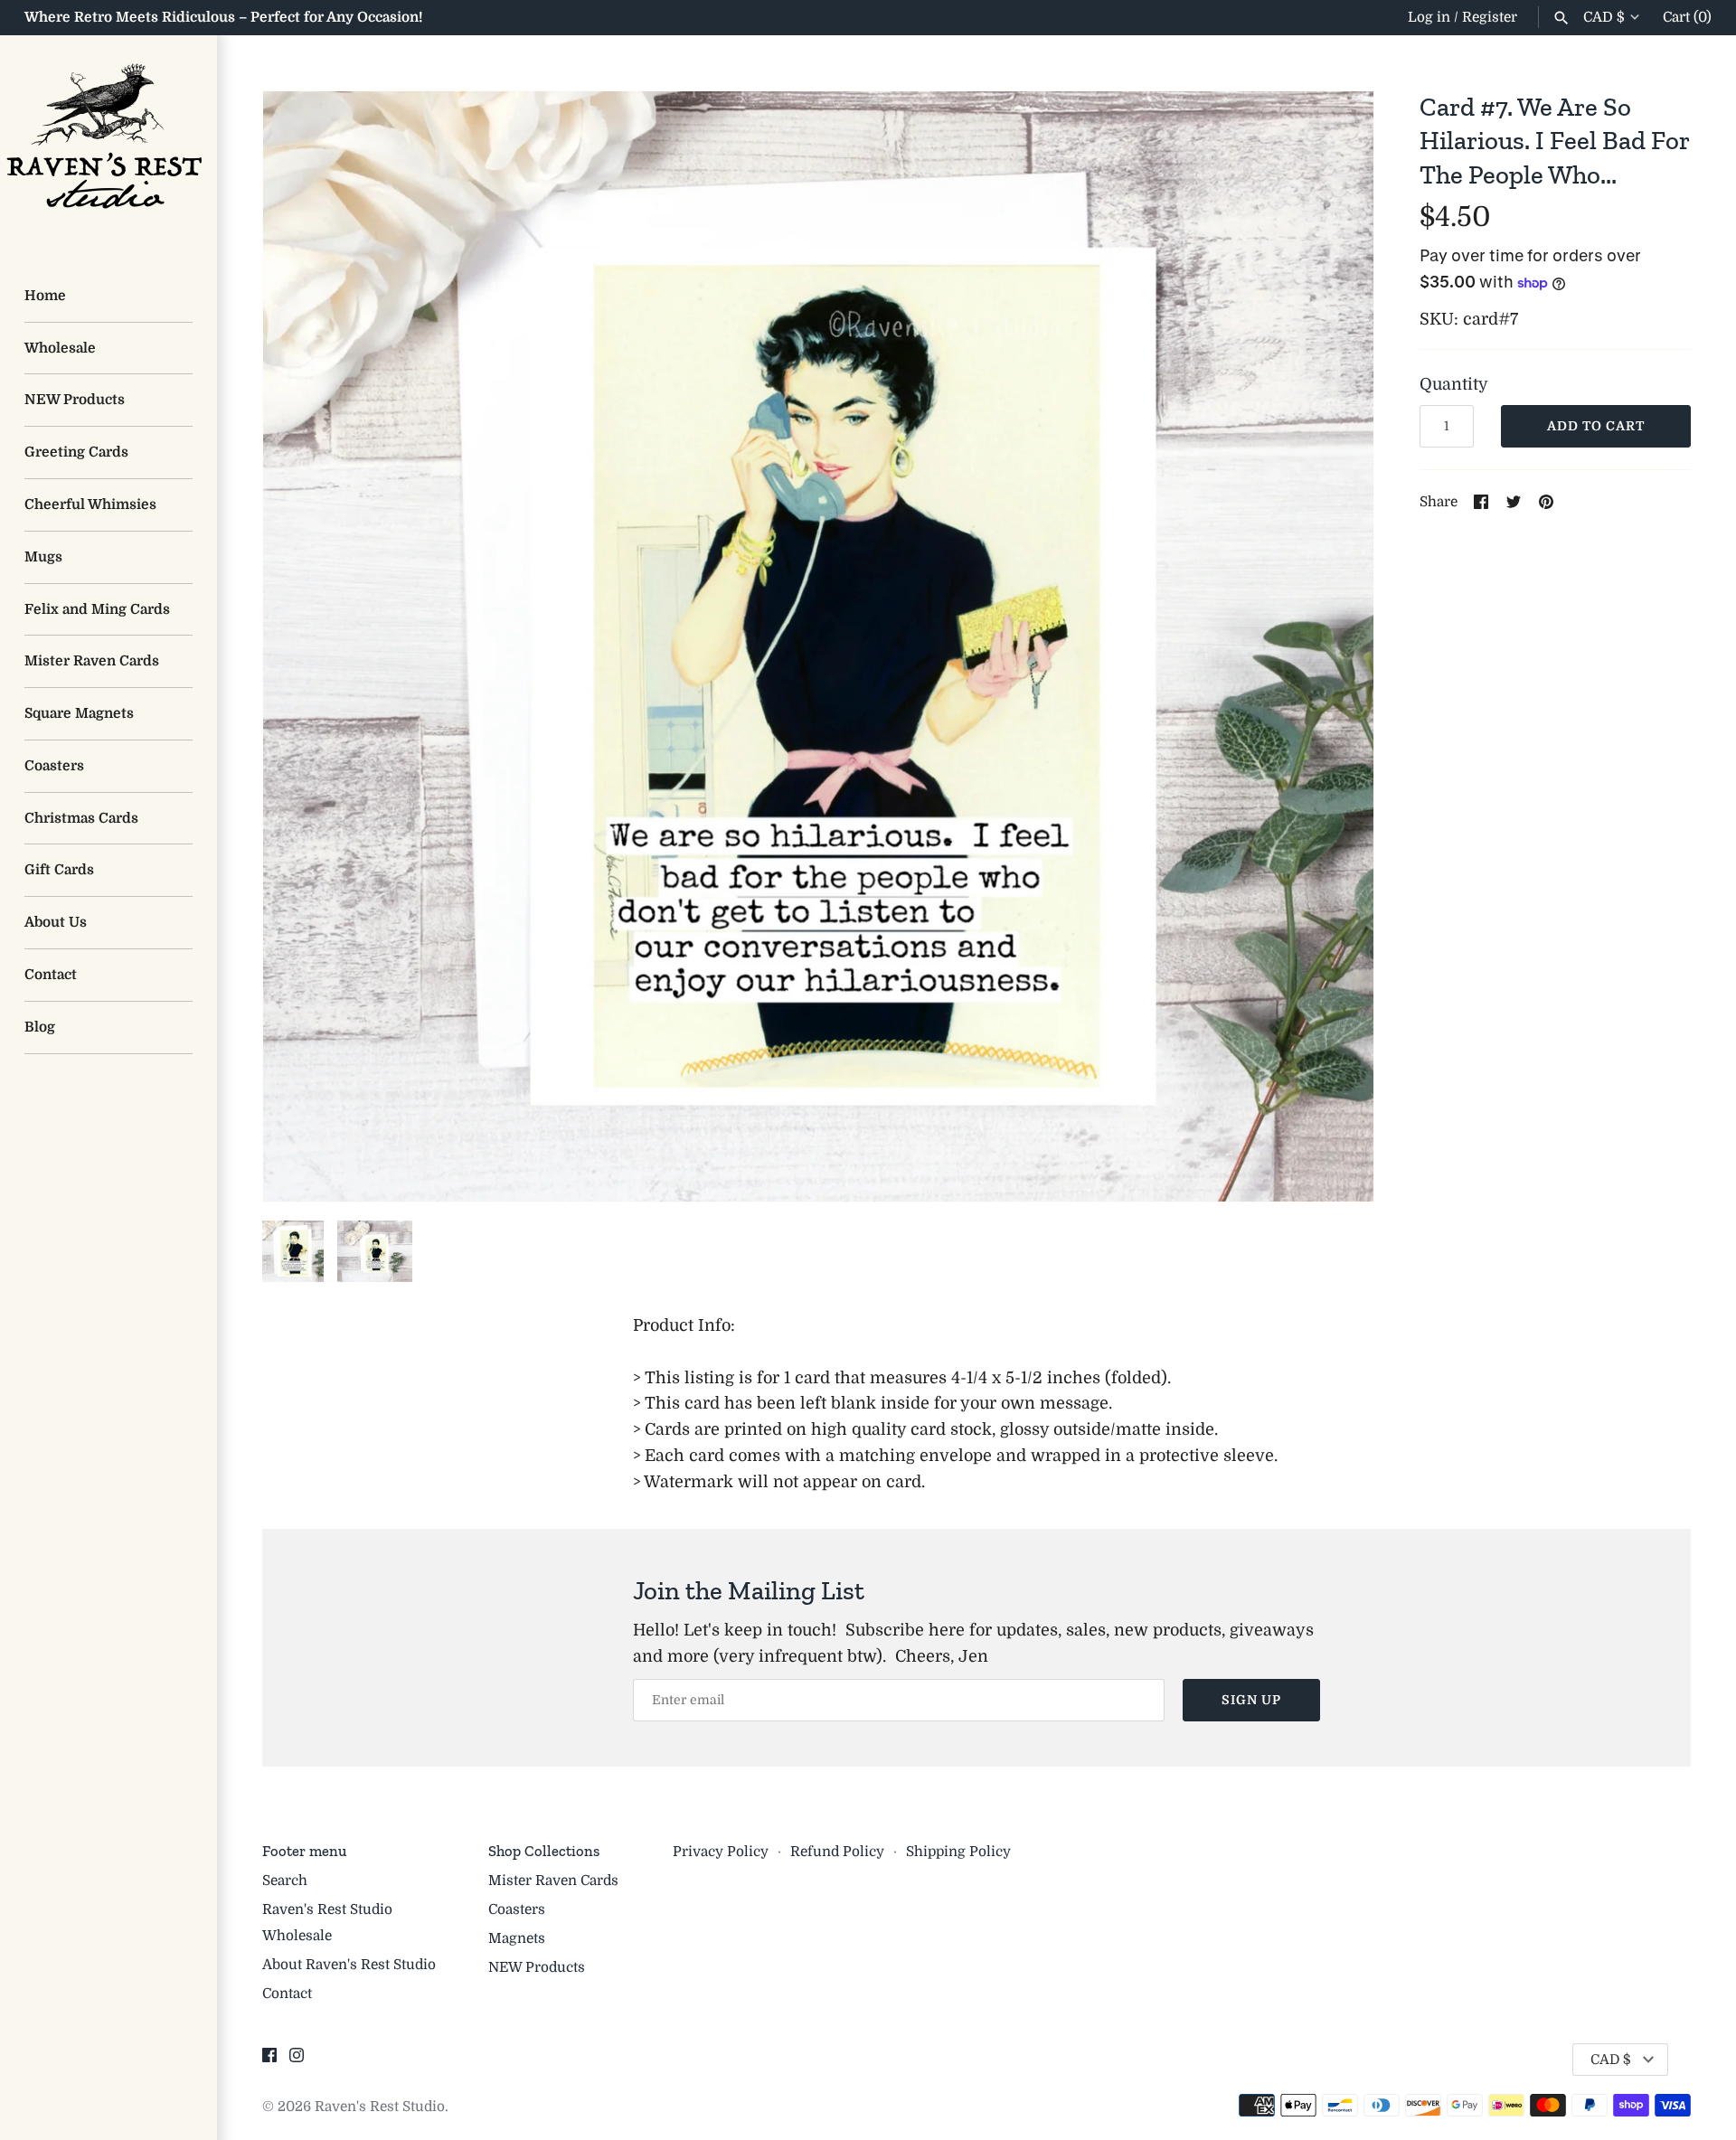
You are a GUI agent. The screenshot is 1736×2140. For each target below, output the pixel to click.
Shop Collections (544, 1851)
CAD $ (1604, 17)
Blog (40, 1027)
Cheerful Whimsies (90, 504)
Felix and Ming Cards (97, 609)
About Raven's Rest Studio (349, 1965)
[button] (1335, 646)
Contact (51, 975)
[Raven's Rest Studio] (108, 144)
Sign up (1251, 1700)
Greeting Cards (76, 452)
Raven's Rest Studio (380, 2107)
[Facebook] (269, 2060)
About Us (56, 922)
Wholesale (60, 348)
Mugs (43, 557)
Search (285, 1881)
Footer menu (304, 1851)
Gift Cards (59, 870)
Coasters (54, 766)
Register (1490, 17)
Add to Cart (1596, 426)
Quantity (1454, 384)
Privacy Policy (721, 1852)
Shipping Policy (958, 1852)
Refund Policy (837, 1852)
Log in (1429, 17)
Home (45, 296)
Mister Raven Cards (92, 661)
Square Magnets (79, 713)
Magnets (517, 1938)
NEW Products (75, 400)
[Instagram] (297, 2060)
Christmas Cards (81, 818)
